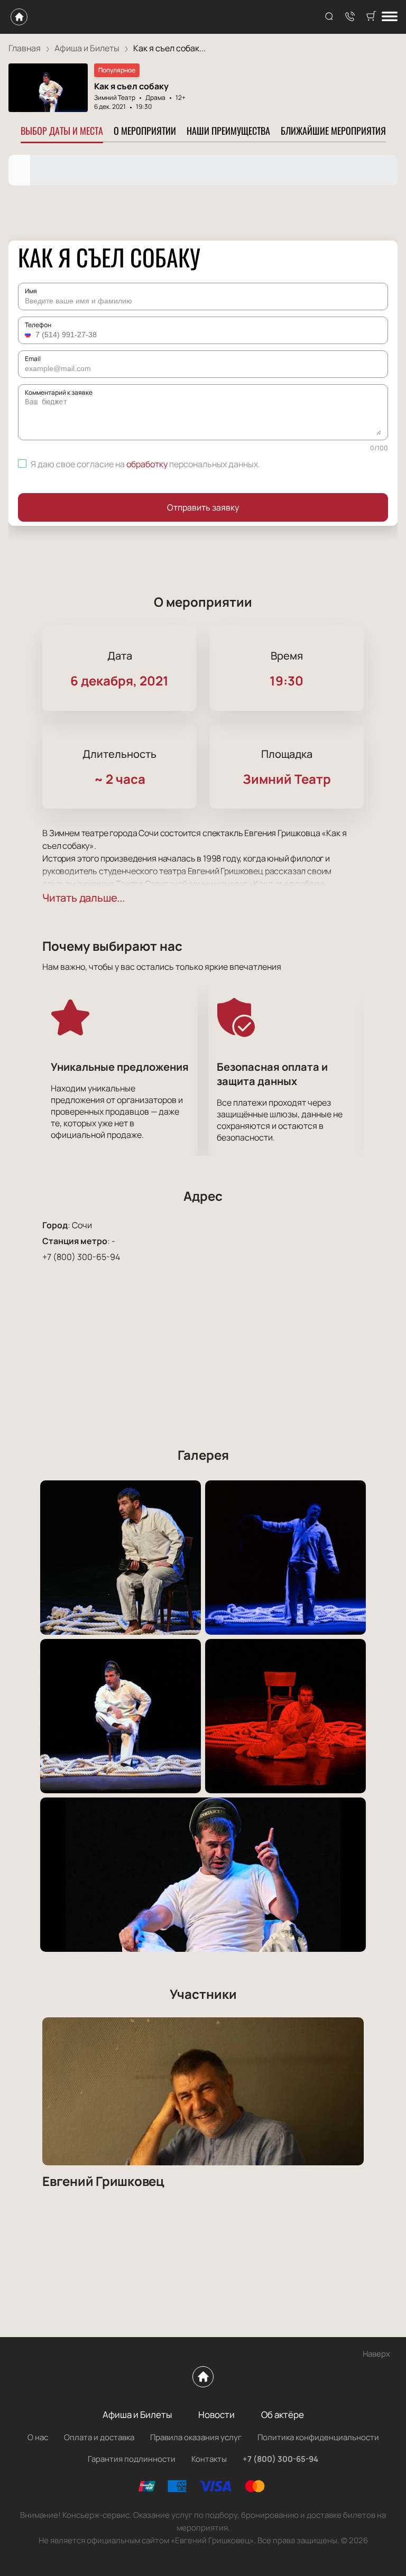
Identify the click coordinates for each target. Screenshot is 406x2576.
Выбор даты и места (62, 131)
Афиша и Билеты (137, 2415)
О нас (38, 2437)
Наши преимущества (228, 131)
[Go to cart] (371, 17)
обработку (147, 464)
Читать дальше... (84, 898)
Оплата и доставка (99, 2437)
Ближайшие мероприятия (333, 131)
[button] (29, 335)
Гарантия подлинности (132, 2459)
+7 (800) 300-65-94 (81, 1257)
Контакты (209, 2459)
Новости (216, 2415)
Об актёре (283, 2415)
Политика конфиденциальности (318, 2437)
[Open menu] (390, 17)
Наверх (376, 2354)
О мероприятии (145, 131)
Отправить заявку (203, 507)
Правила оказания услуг (196, 2437)
